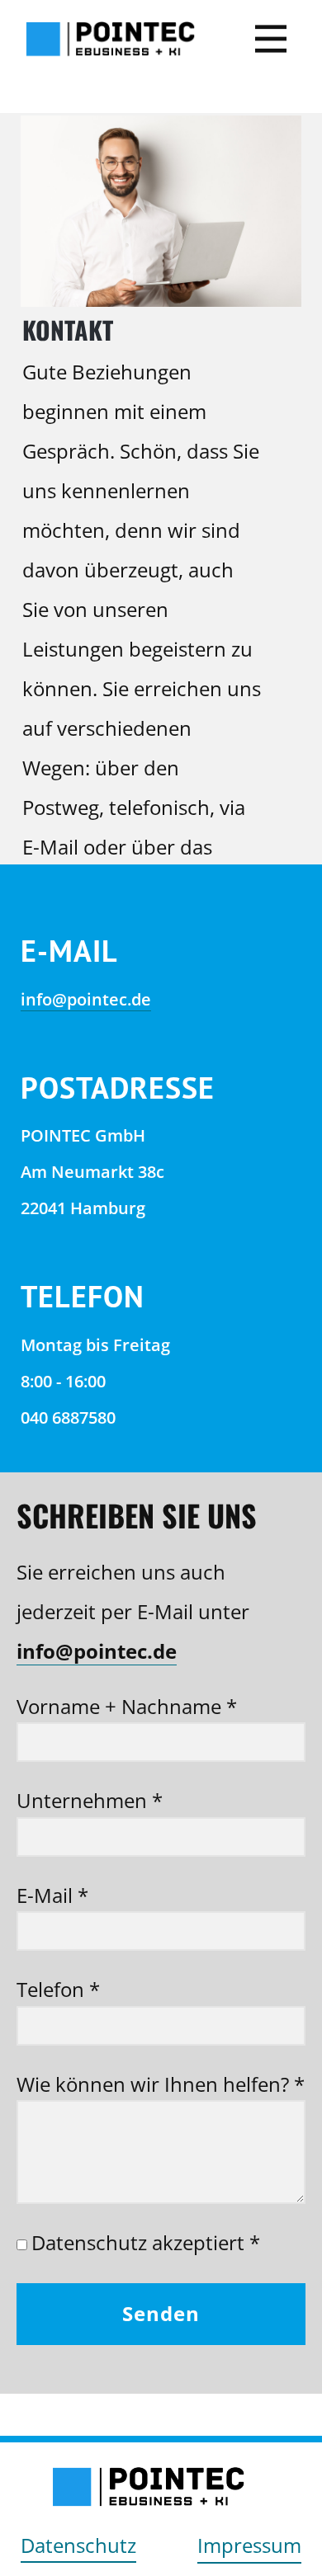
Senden (161, 2313)
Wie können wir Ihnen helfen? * (161, 2084)
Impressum (249, 2545)
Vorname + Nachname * (127, 1706)
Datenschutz (78, 2545)
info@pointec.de (86, 999)
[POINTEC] (110, 39)
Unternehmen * (90, 1800)
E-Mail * (52, 1895)
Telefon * (58, 1989)
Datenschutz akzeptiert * (146, 2242)
